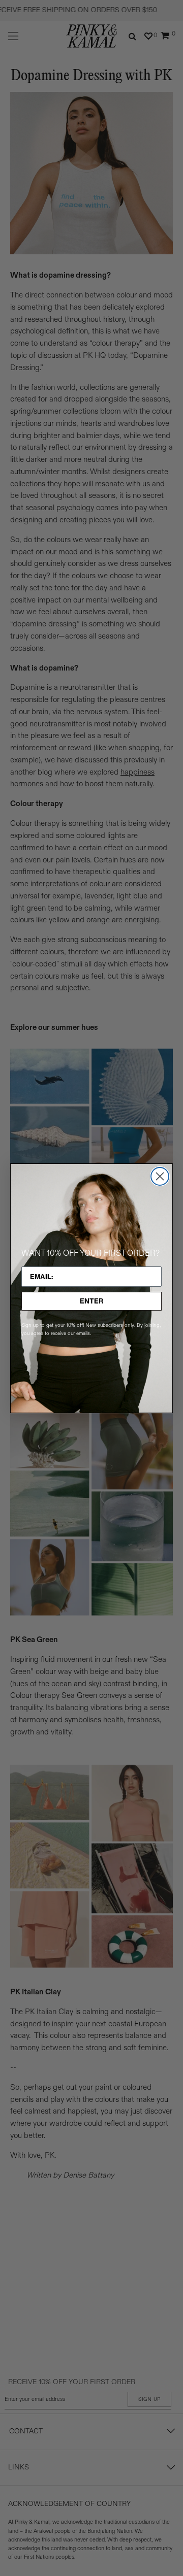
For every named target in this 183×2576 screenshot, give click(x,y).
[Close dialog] (160, 1176)
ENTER (91, 1301)
